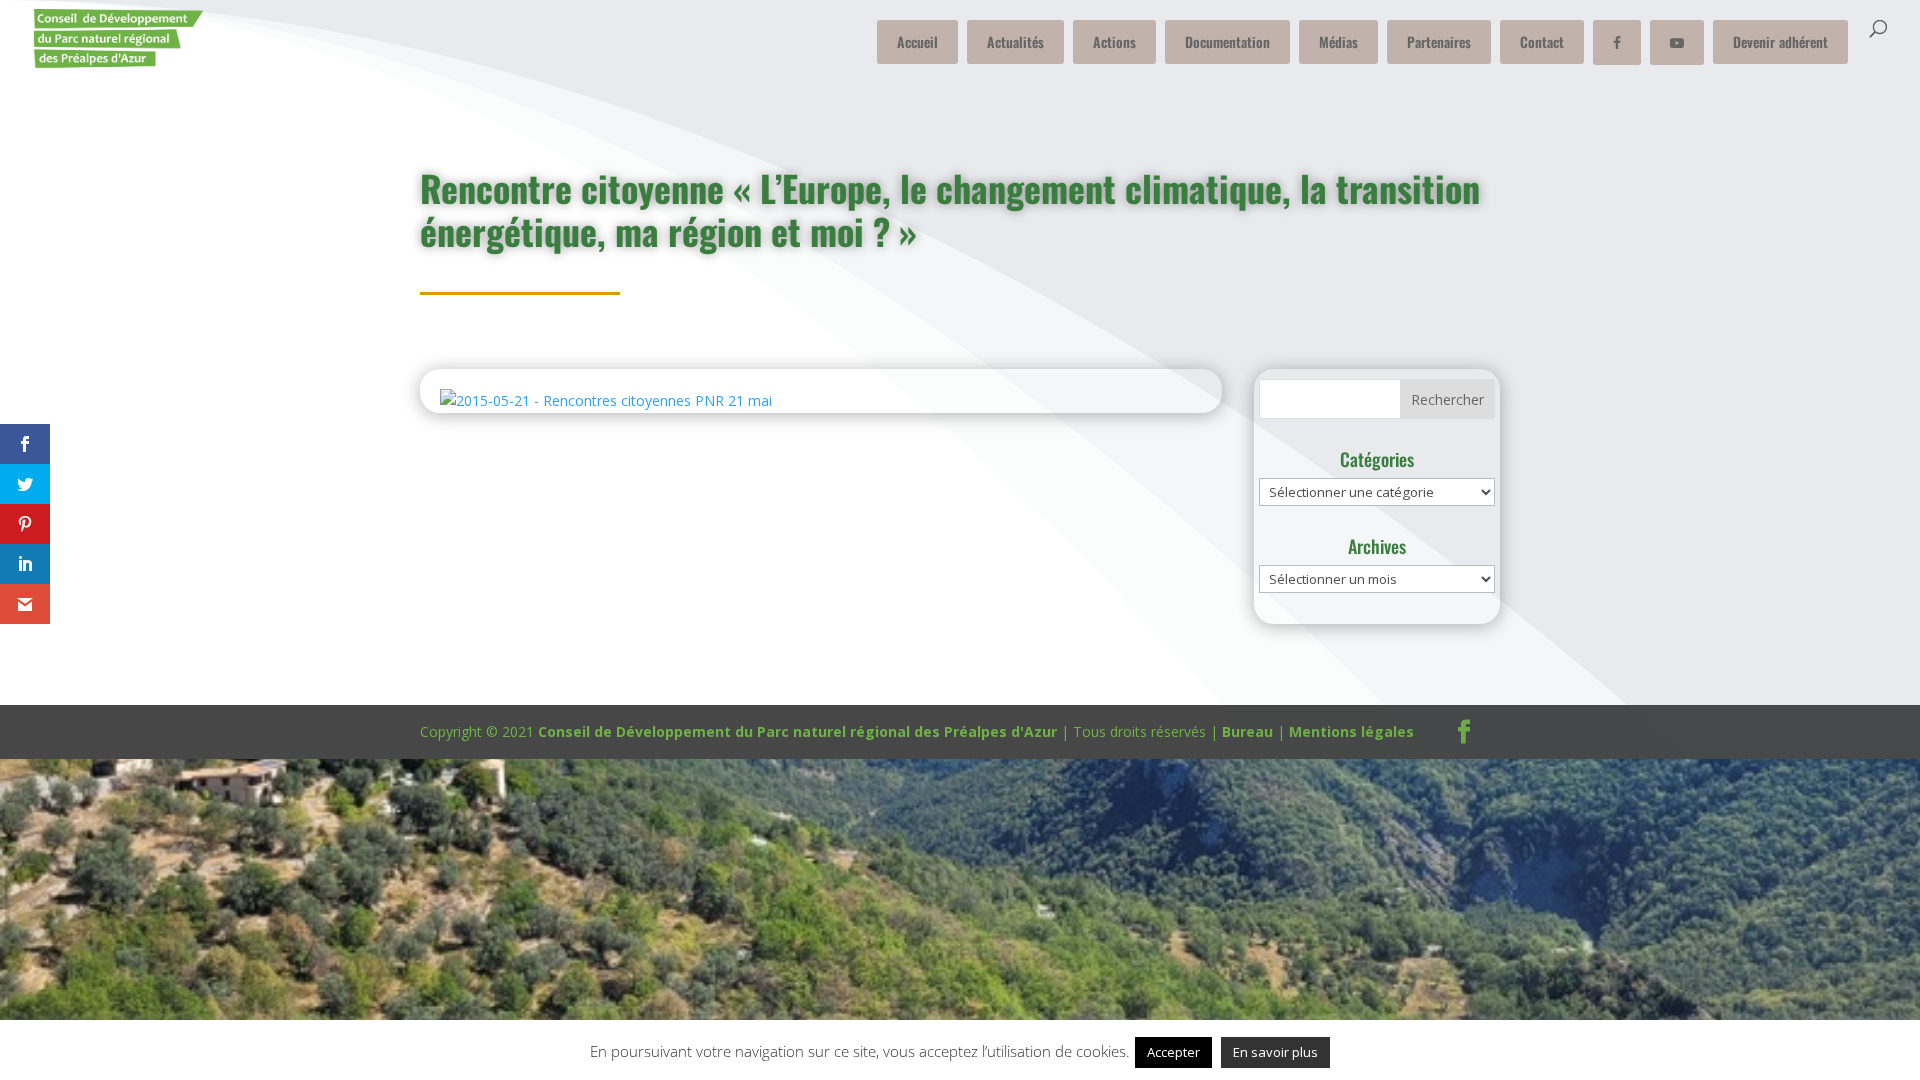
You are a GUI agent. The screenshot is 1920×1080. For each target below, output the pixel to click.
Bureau (1247, 731)
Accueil (917, 41)
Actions (1114, 41)
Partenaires (1439, 41)
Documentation (1227, 41)
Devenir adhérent (1780, 41)
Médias (1338, 41)
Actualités (1015, 41)
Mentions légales (1351, 731)
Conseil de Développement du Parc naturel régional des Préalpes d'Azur (797, 731)
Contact (1542, 41)
